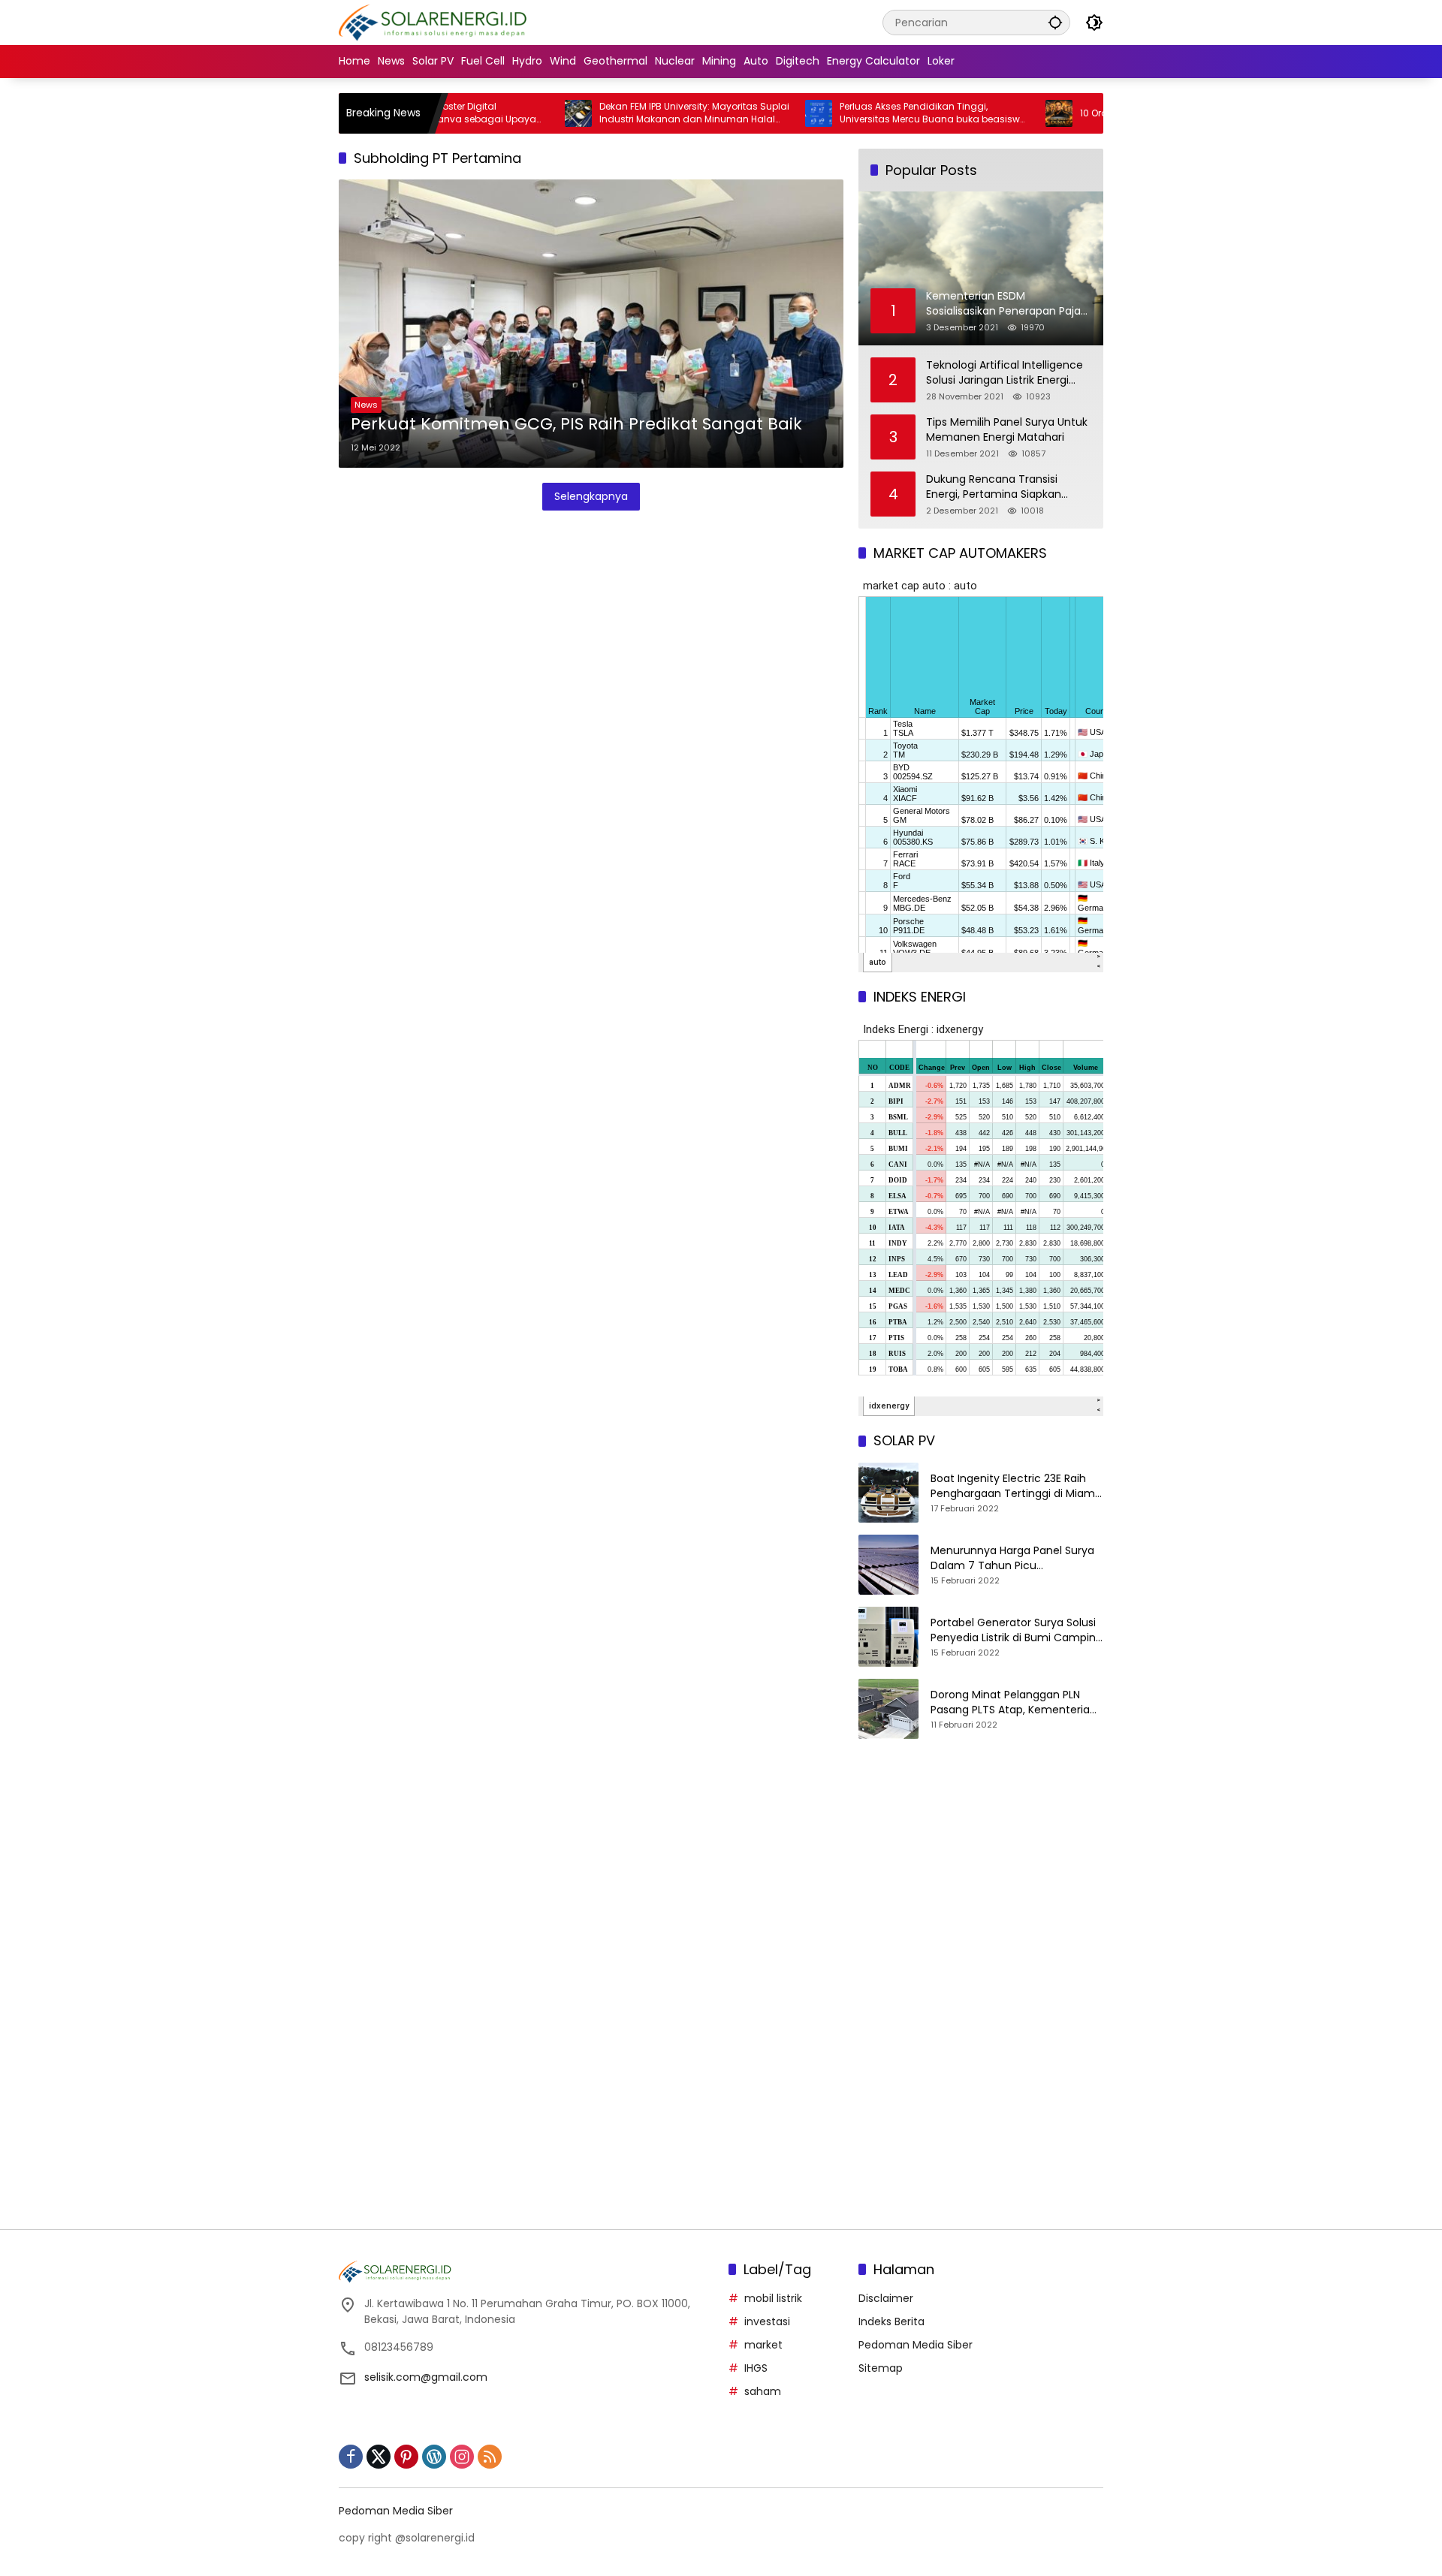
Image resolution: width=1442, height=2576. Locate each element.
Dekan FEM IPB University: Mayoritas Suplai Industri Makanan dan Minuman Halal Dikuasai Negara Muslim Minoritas (627, 113)
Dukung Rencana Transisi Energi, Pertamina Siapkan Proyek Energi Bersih (994, 487)
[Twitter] (379, 2457)
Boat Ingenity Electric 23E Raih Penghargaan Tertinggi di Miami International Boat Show (1014, 1486)
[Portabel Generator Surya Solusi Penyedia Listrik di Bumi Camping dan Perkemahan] (888, 1637)
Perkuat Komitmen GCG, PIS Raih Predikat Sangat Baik (576, 424)
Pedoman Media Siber (916, 2345)
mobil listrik (773, 2298)
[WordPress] (434, 2457)
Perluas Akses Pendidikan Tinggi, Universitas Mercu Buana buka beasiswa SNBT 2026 (866, 113)
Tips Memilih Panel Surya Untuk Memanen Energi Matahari (1007, 430)
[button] (1055, 22)
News (366, 405)
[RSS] (490, 2457)
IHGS (756, 2368)
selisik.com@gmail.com (426, 2377)
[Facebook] (351, 2457)
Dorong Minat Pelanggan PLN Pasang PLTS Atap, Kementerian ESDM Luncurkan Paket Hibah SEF (1015, 1702)
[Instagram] (462, 2457)
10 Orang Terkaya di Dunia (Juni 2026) (1100, 113)
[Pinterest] (406, 2457)
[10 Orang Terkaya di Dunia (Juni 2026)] (992, 113)
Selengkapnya (591, 496)
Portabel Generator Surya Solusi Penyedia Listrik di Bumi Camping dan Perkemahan (1017, 1630)
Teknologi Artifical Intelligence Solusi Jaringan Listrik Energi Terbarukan (1005, 373)
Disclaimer (886, 2298)
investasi (767, 2321)
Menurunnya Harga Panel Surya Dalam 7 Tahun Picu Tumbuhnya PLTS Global (1012, 1558)
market (763, 2345)
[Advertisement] (981, 1879)
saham (763, 2391)
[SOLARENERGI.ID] (435, 22)
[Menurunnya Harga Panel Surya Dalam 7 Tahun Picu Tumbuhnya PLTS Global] (888, 1565)
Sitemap (881, 2368)
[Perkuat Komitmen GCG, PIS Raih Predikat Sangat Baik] (591, 324)
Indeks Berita (891, 2321)
